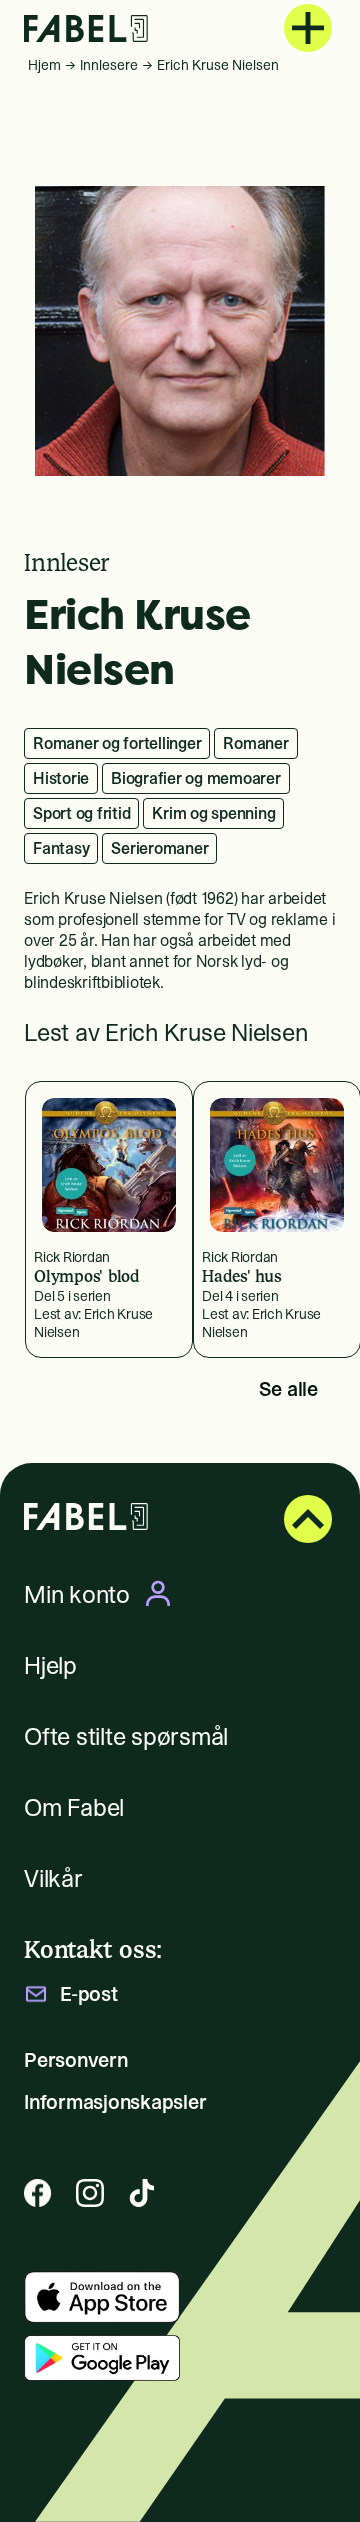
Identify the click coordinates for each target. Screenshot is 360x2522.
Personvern (76, 2060)
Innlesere (109, 65)
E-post (89, 1994)
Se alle (288, 1389)
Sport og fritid (81, 813)
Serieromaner (159, 848)
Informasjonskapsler (115, 2102)
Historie (61, 778)
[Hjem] (86, 28)
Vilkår (53, 1878)
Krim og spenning (213, 813)
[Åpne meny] (308, 28)
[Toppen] (308, 1519)
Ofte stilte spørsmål (126, 1736)
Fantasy (61, 848)
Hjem (44, 65)
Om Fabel (74, 1807)
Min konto (77, 1594)
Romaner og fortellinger (117, 743)
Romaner (255, 743)
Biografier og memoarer (196, 778)
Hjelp (50, 1665)
